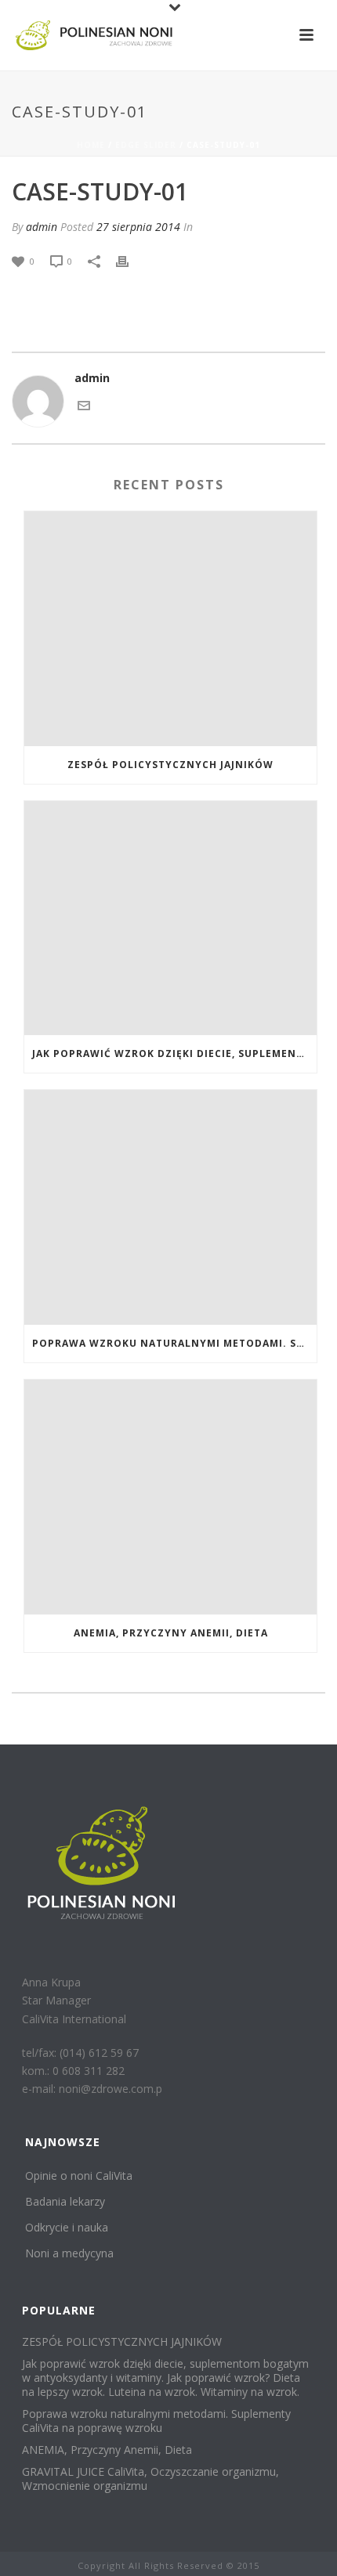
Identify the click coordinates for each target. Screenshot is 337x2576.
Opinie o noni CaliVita (79, 2176)
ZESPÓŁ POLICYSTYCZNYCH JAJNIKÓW (170, 765)
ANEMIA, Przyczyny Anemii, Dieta (171, 1633)
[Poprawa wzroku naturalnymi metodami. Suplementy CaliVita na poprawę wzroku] (170, 1207)
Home (91, 145)
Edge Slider (146, 145)
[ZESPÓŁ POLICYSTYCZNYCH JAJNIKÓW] (170, 629)
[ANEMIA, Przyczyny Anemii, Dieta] (170, 1497)
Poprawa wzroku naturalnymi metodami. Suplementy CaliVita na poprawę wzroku (174, 1343)
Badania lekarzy (65, 2201)
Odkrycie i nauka (67, 2227)
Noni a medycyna (69, 2253)
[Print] (130, 260)
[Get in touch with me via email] (84, 404)
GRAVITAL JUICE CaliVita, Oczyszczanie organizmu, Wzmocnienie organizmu (150, 2479)
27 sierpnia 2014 (138, 227)
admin (42, 227)
